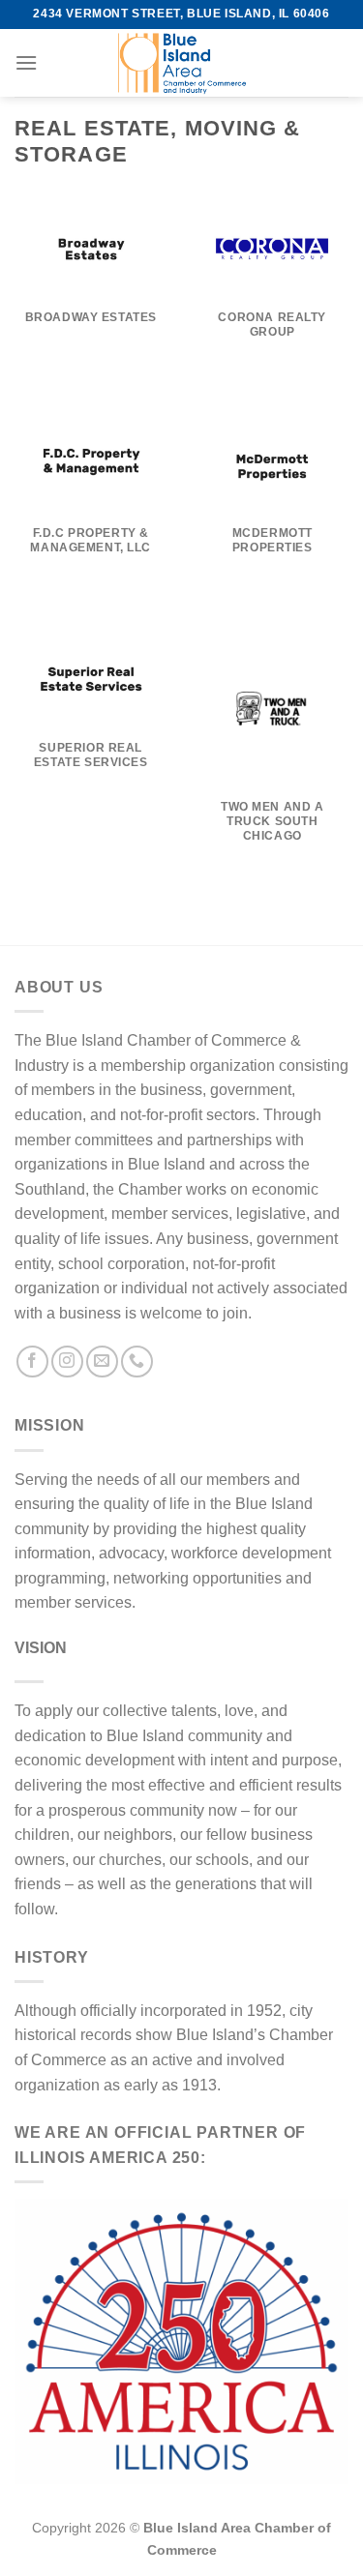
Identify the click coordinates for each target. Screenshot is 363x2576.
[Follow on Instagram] (67, 1362)
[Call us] (137, 1362)
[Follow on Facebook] (32, 1362)
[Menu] (26, 62)
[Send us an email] (102, 1362)
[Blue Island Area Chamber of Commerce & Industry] (182, 63)
